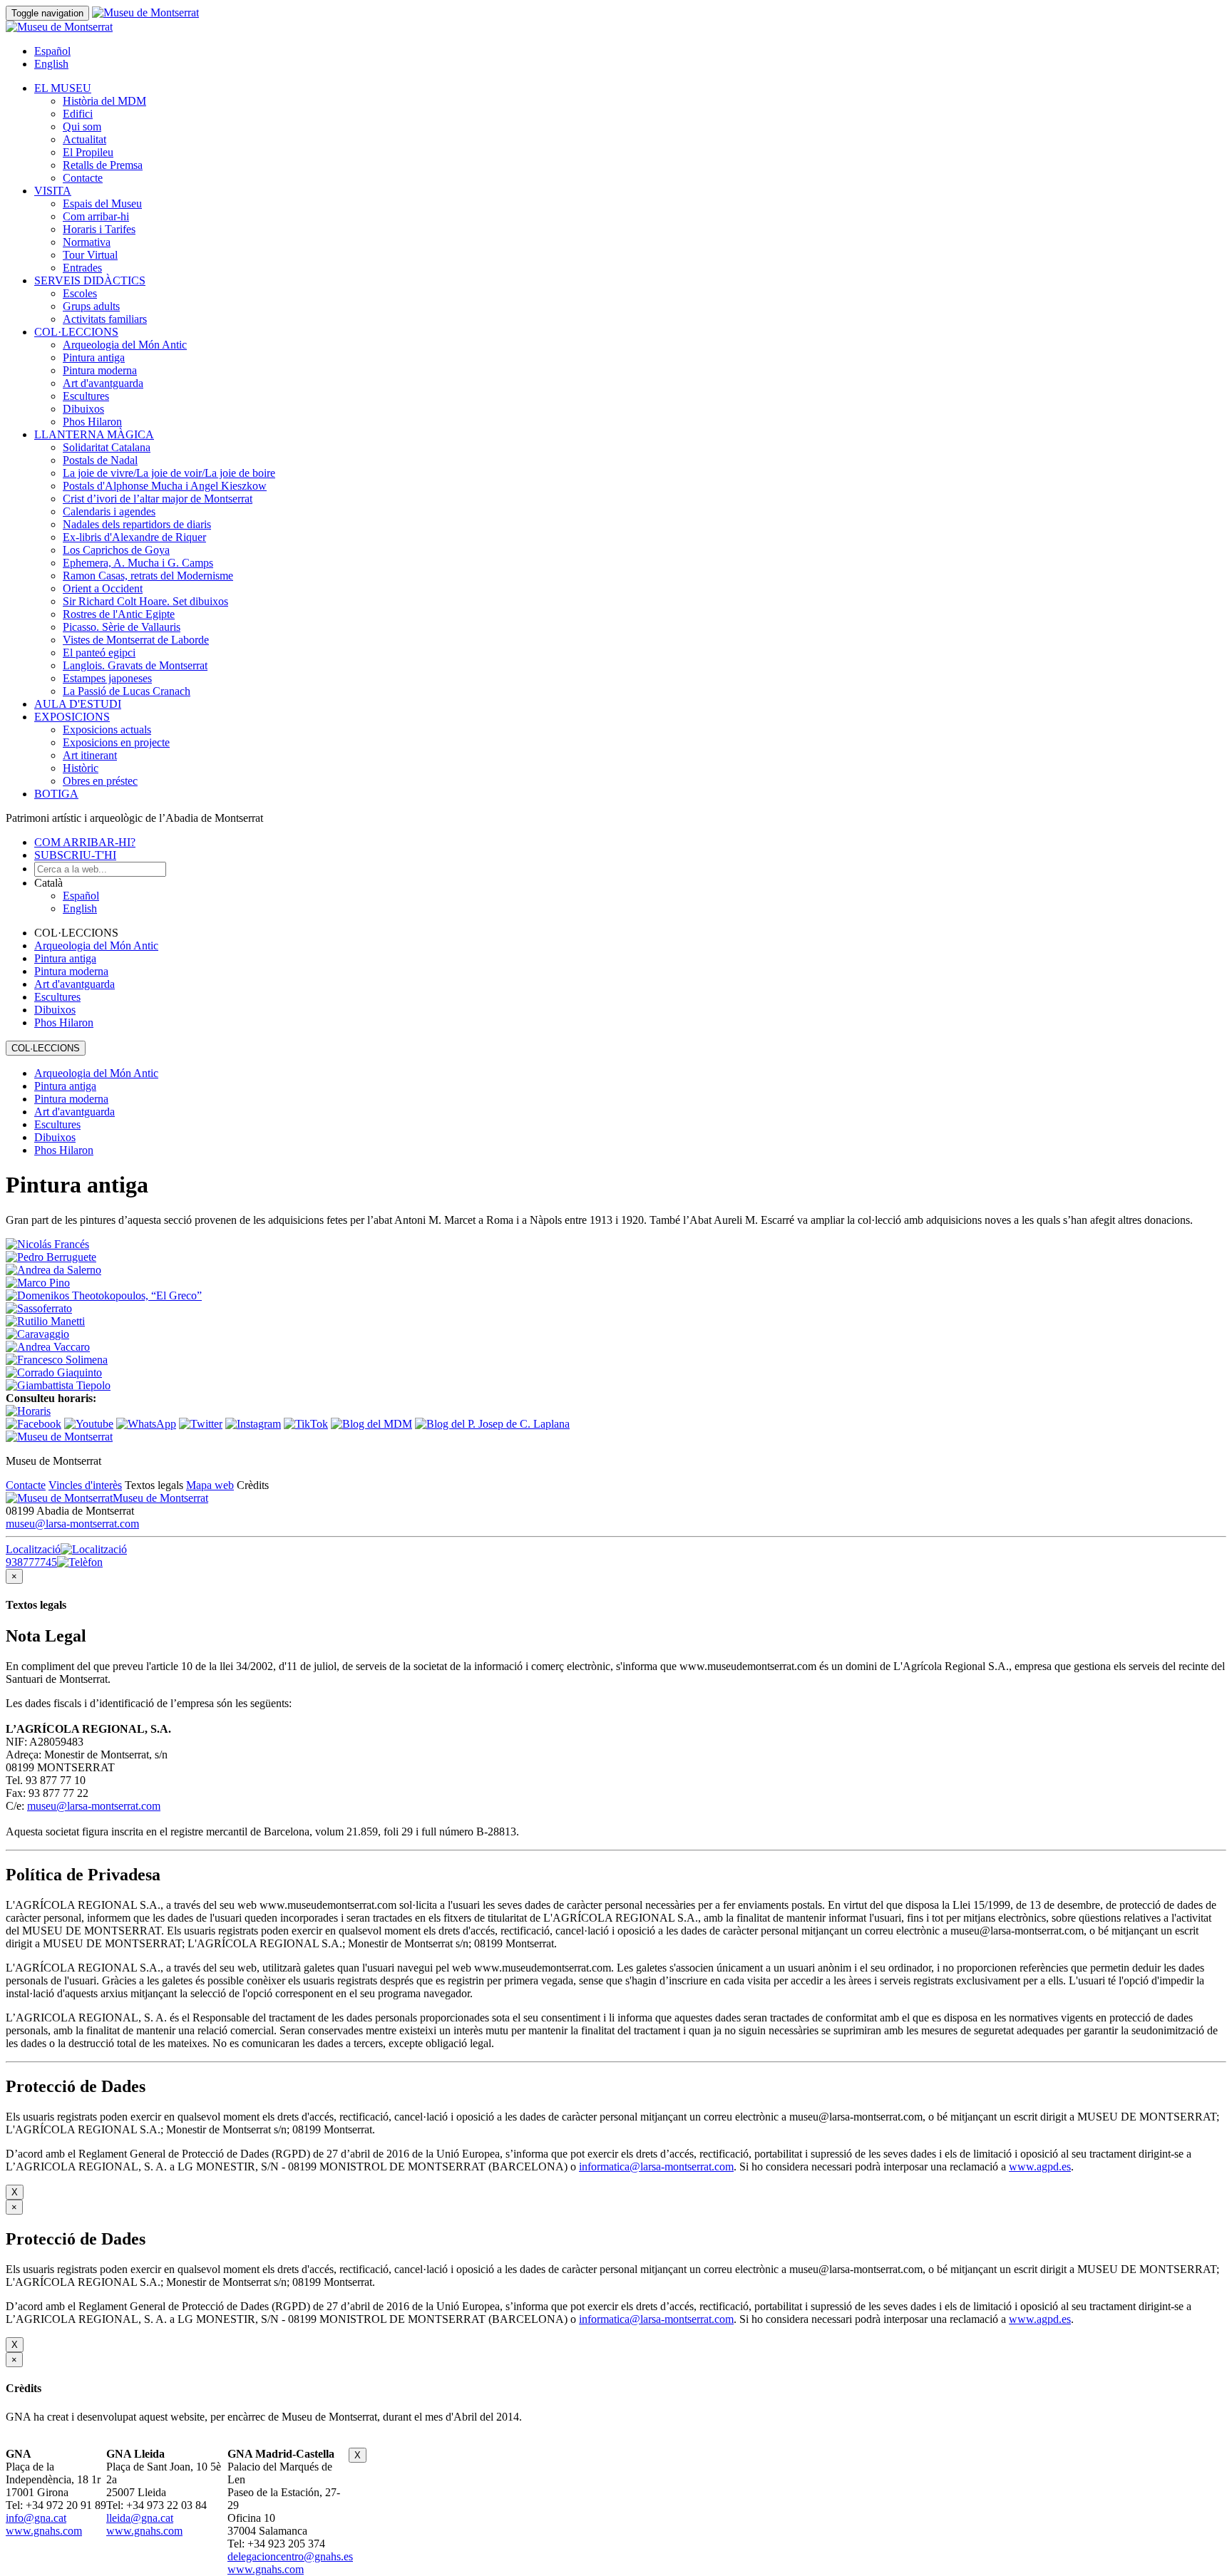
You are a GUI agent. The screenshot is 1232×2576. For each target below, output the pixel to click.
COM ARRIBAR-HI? (85, 842)
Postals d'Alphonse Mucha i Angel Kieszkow (165, 486)
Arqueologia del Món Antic (125, 345)
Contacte (83, 178)
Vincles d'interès (85, 1485)
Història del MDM (104, 101)
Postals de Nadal (100, 460)
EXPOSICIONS (72, 717)
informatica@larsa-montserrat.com (656, 2167)
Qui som (82, 127)
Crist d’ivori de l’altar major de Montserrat (158, 499)
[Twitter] (201, 1424)
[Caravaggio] (37, 1334)
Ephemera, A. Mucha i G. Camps (138, 563)
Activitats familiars (105, 319)
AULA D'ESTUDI (78, 704)
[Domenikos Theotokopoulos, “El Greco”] (104, 1295)
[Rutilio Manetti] (45, 1321)
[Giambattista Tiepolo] (58, 1385)
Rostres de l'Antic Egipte (119, 614)
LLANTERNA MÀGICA (94, 434)
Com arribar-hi (96, 216)
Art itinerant (90, 755)
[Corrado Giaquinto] (54, 1372)
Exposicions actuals (107, 730)
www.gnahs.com (44, 2531)
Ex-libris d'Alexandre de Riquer (134, 537)
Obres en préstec (100, 781)
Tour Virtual (90, 255)
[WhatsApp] (146, 1424)
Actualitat (84, 139)
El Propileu (88, 152)
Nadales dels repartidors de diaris (137, 524)
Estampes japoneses (107, 678)
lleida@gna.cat (140, 2518)
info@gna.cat (36, 2518)
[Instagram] (253, 1424)
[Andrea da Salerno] (53, 1270)
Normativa (87, 242)
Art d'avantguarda (103, 383)
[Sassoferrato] (39, 1308)
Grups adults (91, 306)
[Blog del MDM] (371, 1424)
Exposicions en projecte (116, 742)
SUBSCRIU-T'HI (75, 855)
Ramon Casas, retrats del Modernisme (148, 576)
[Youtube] (89, 1424)
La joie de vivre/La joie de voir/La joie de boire (169, 473)
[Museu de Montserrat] (59, 1437)
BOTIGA (56, 794)
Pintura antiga (94, 357)
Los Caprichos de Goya (116, 550)
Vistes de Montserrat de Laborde (136, 640)
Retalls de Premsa (103, 165)
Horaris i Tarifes (99, 229)
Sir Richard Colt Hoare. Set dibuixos (145, 601)
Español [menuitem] (52, 51)
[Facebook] (34, 1424)
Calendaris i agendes (109, 511)
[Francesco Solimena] (57, 1360)
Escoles (80, 293)
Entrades (82, 268)
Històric (81, 768)
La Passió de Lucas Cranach (127, 691)
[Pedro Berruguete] (51, 1257)
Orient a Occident (103, 588)
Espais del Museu (102, 203)
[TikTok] (306, 1424)
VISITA (53, 191)
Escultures (86, 396)
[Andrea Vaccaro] (48, 1347)
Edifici (78, 114)
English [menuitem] (51, 64)
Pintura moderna (100, 370)
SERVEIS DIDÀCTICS (90, 280)
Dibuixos (83, 409)
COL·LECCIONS (76, 332)
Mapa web (210, 1485)
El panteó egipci (99, 653)
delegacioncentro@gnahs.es (290, 2556)
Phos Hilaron (92, 422)
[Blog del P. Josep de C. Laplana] (492, 1424)
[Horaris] (28, 1411)
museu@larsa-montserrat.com (72, 1524)
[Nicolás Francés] (47, 1244)
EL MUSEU (63, 88)
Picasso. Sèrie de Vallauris (122, 627)
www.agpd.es (1040, 2167)
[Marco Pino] (38, 1283)
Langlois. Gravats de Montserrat (135, 665)
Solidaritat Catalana (107, 447)
